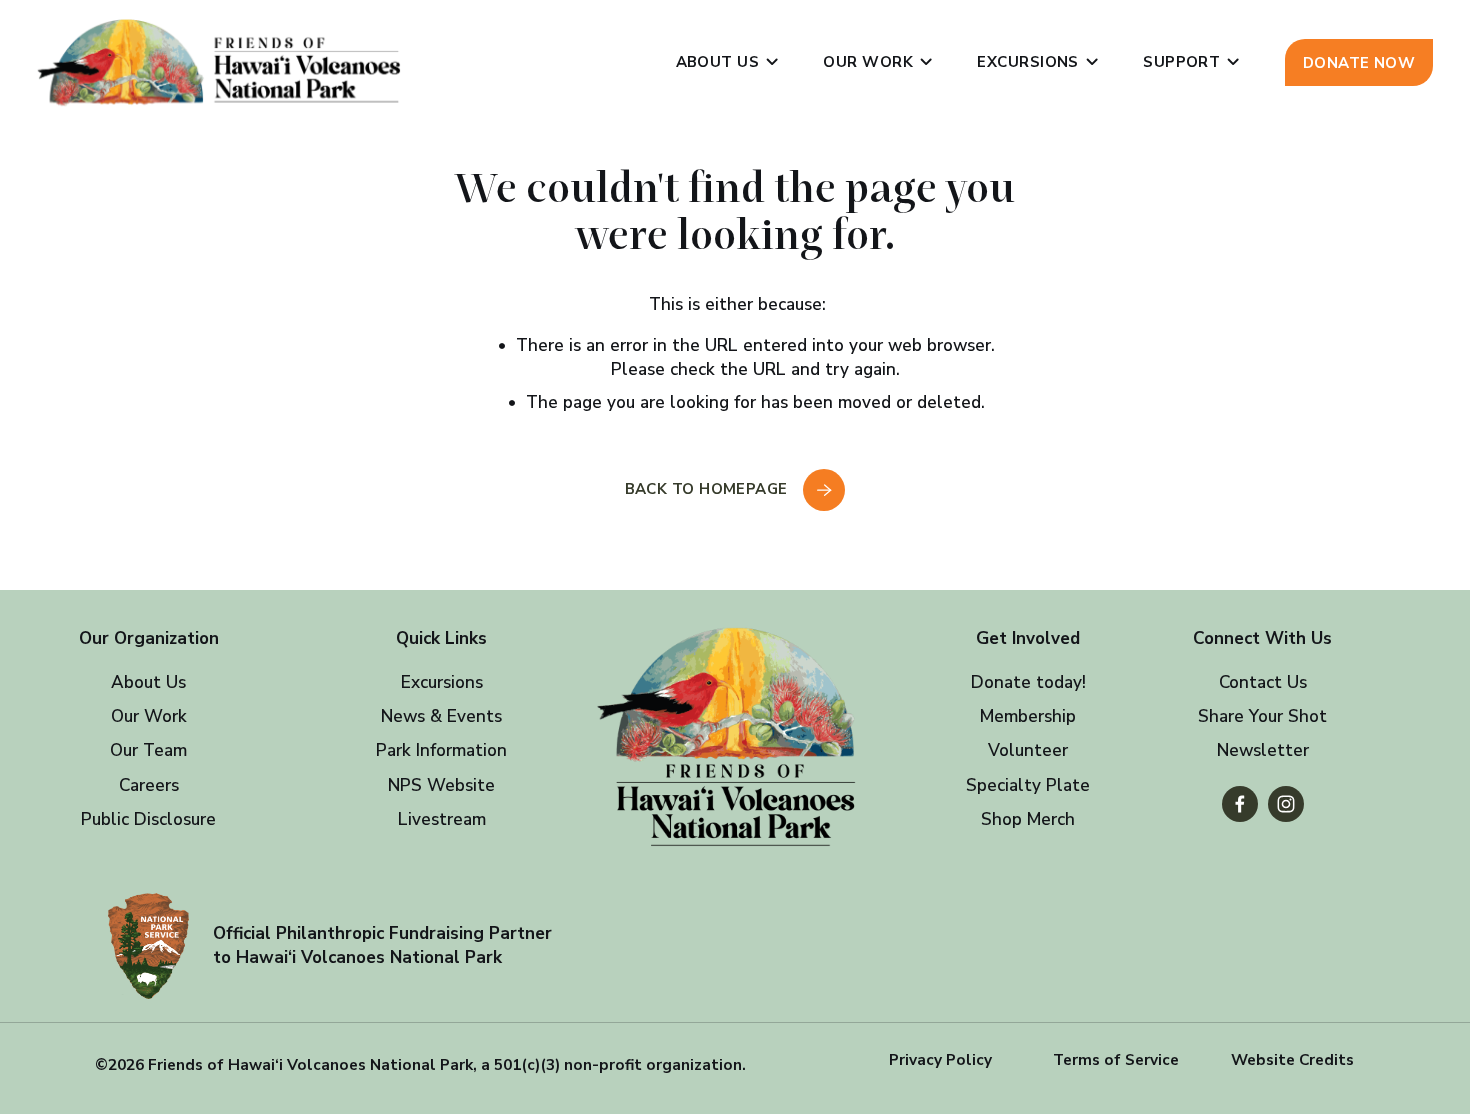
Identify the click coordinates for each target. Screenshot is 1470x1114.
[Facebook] (1240, 804)
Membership (1028, 716)
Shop (1001, 819)
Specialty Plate (1028, 785)
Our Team (148, 750)
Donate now (1359, 63)
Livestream (442, 819)
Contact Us (1263, 682)
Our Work (149, 716)
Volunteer (1028, 750)
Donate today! (1028, 682)
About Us (148, 682)
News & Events (441, 716)
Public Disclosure (148, 819)
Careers (149, 785)
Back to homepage (709, 489)
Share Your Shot (1262, 716)
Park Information (441, 750)
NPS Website (441, 785)
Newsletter (1263, 750)
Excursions (442, 682)
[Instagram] (1286, 804)
